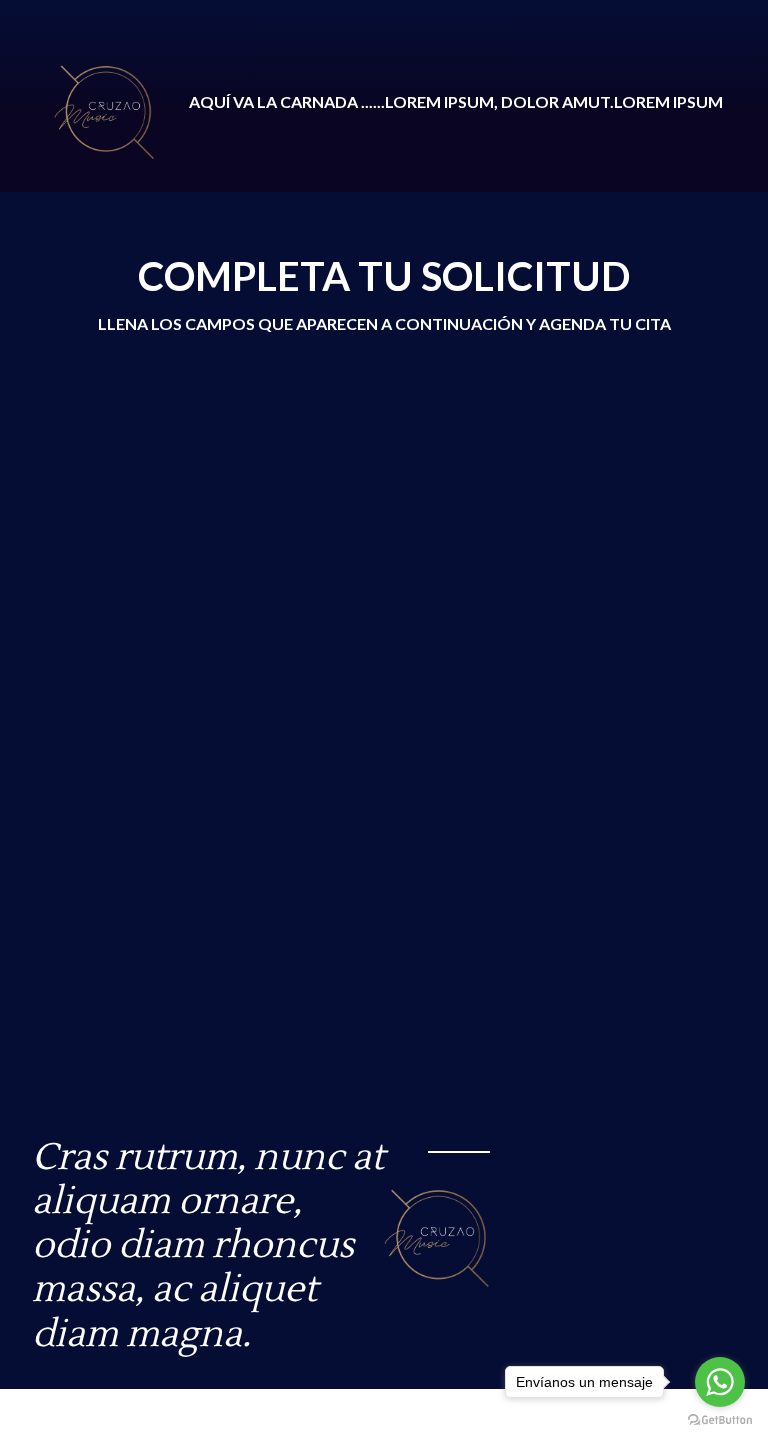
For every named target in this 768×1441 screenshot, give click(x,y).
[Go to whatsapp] (720, 1382)
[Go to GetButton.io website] (720, 1420)
